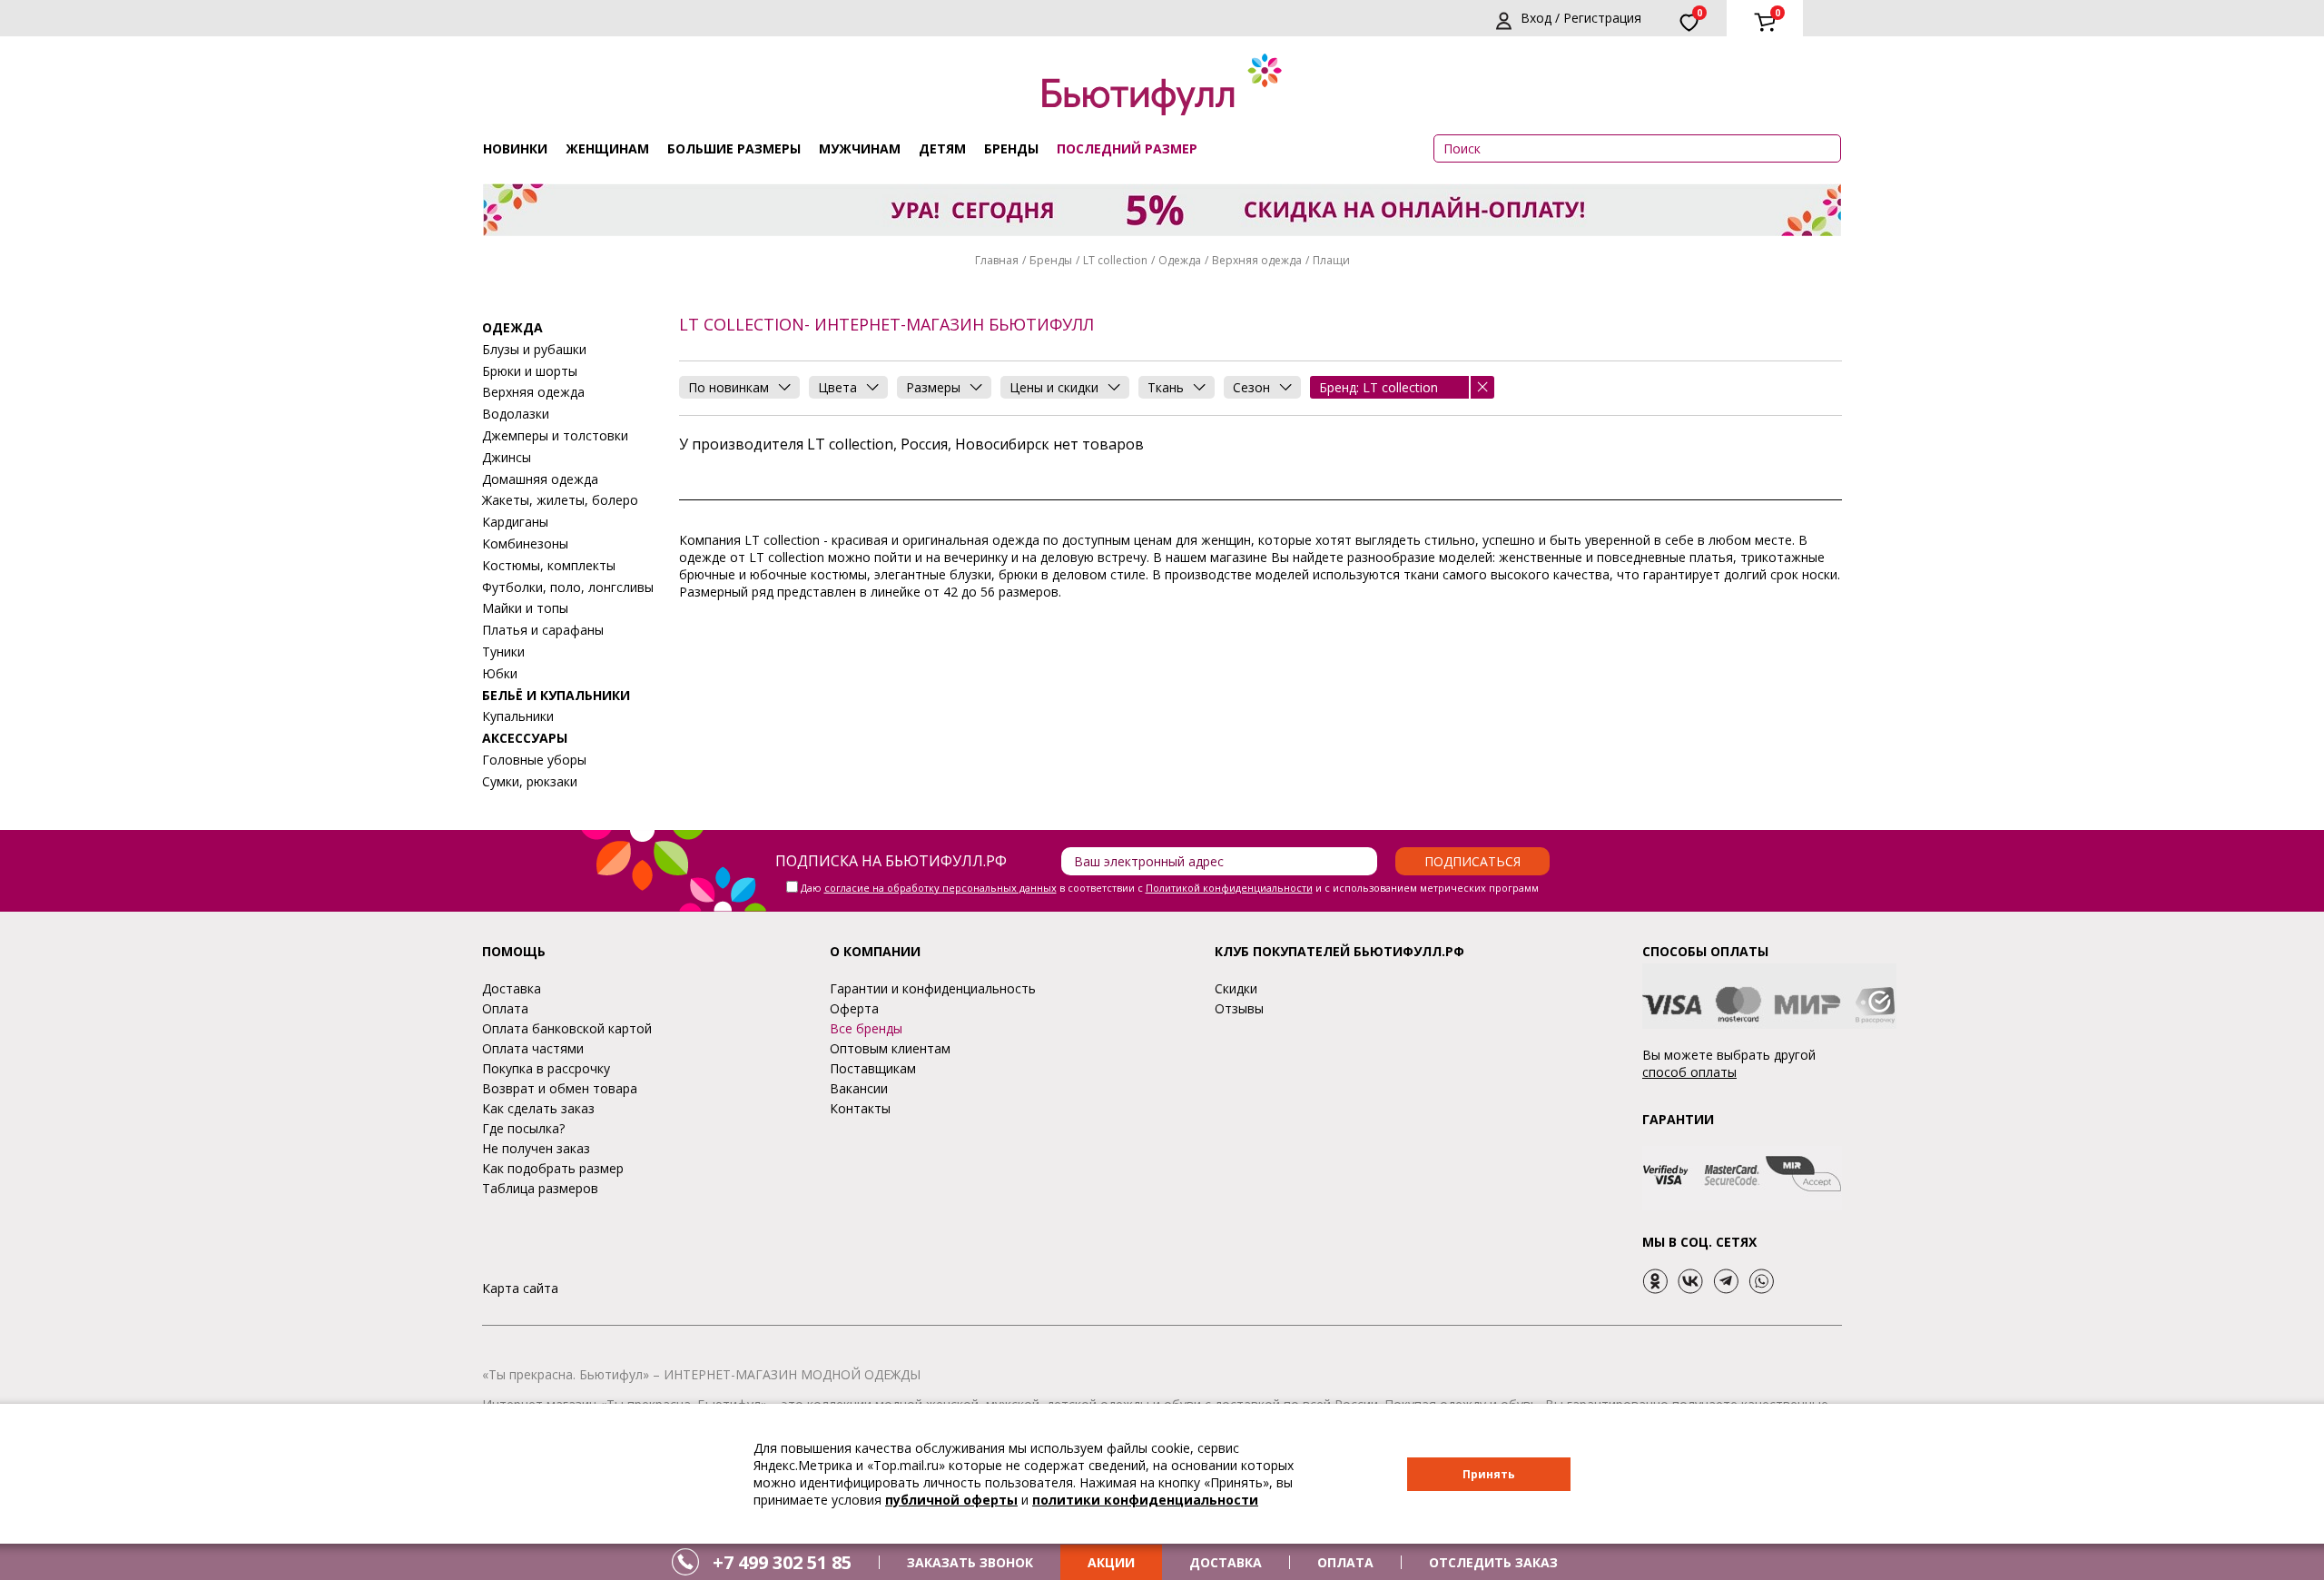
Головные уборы (534, 760)
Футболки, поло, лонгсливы (568, 587)
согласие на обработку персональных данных (940, 888)
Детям (942, 148)
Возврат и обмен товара (560, 1088)
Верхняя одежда (1257, 260)
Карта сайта (520, 1288)
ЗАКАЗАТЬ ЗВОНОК (970, 1562)
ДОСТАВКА (1226, 1562)
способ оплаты (1689, 1072)
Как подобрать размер (553, 1168)
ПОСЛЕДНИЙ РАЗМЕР (1127, 148)
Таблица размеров (540, 1188)
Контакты (860, 1108)
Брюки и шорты (530, 371)
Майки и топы (525, 608)
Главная (997, 260)
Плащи (1331, 260)
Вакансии (859, 1088)
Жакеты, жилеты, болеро (560, 500)
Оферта (854, 1008)
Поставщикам (873, 1068)
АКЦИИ (1111, 1562)
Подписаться (1472, 861)
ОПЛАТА (1345, 1562)
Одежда (1180, 260)
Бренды (1011, 148)
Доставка (512, 988)
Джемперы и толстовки (555, 435)
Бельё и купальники (556, 695)
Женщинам (607, 148)
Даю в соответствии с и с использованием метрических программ (1170, 888)
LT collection (1115, 260)
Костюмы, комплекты (549, 565)
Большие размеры (734, 148)
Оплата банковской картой (567, 1028)
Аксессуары (525, 738)
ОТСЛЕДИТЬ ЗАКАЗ (1493, 1562)
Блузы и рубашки (534, 349)
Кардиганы (515, 522)
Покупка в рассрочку (546, 1068)
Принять (1489, 1474)
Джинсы (507, 457)
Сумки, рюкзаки (530, 781)
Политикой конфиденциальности (1229, 888)
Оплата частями (533, 1048)
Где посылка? (523, 1128)
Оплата (505, 1008)
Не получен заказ (536, 1148)
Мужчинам (860, 148)
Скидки (1236, 988)
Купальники (518, 716)
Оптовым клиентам (890, 1048)
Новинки (515, 148)
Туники (503, 652)
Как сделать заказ (538, 1108)
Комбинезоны (525, 543)
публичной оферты (951, 1500)
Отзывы (1239, 1008)
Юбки (500, 673)
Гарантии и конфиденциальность (933, 988)
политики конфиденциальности (1145, 1500)
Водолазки (516, 414)
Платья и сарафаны (543, 630)
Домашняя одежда (540, 479)
